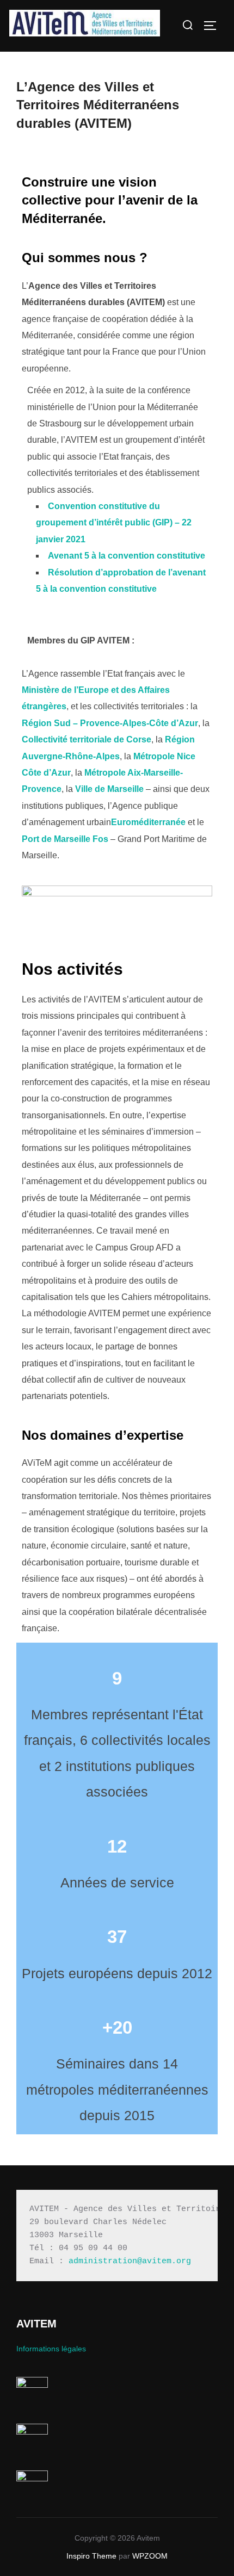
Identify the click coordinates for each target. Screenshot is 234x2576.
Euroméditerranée (148, 822)
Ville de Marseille (109, 789)
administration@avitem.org (130, 2261)
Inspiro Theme (91, 2556)
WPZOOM (150, 2556)
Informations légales (51, 2349)
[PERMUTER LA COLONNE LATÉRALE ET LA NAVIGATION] (214, 26)
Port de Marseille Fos (65, 839)
